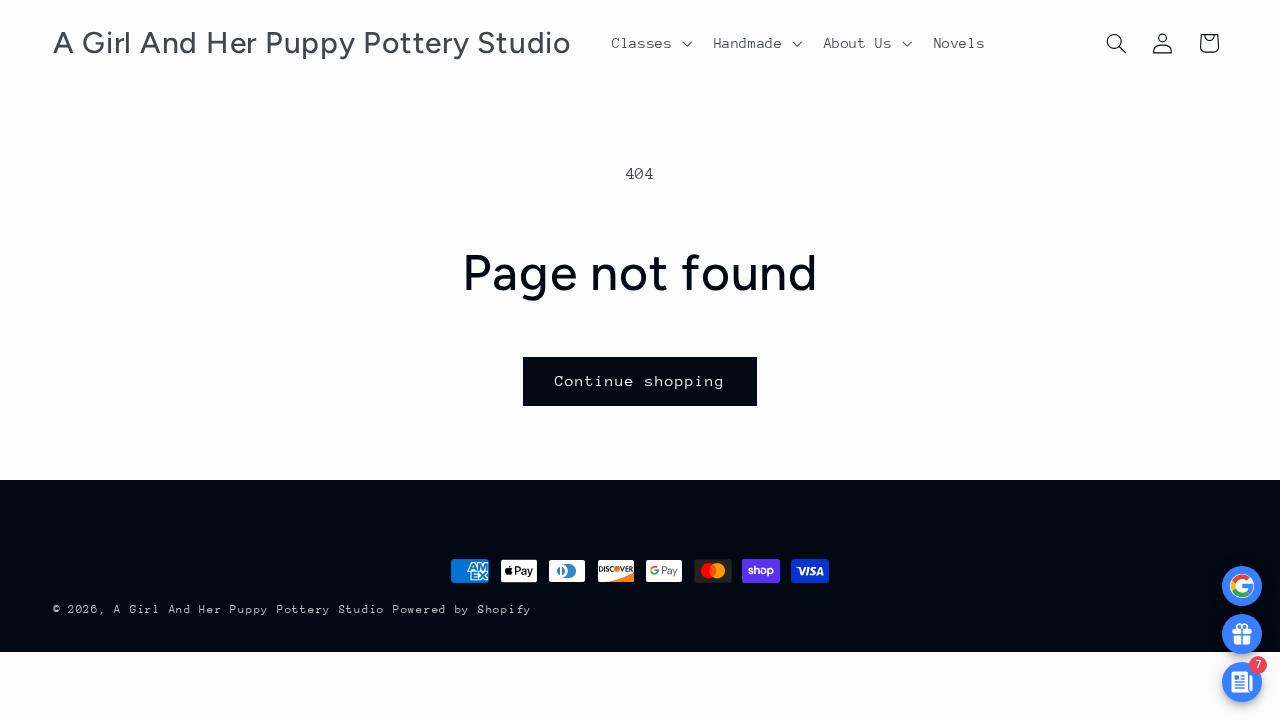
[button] (650, 43)
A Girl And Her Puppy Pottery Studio (249, 609)
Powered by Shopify (462, 609)
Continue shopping (640, 380)
